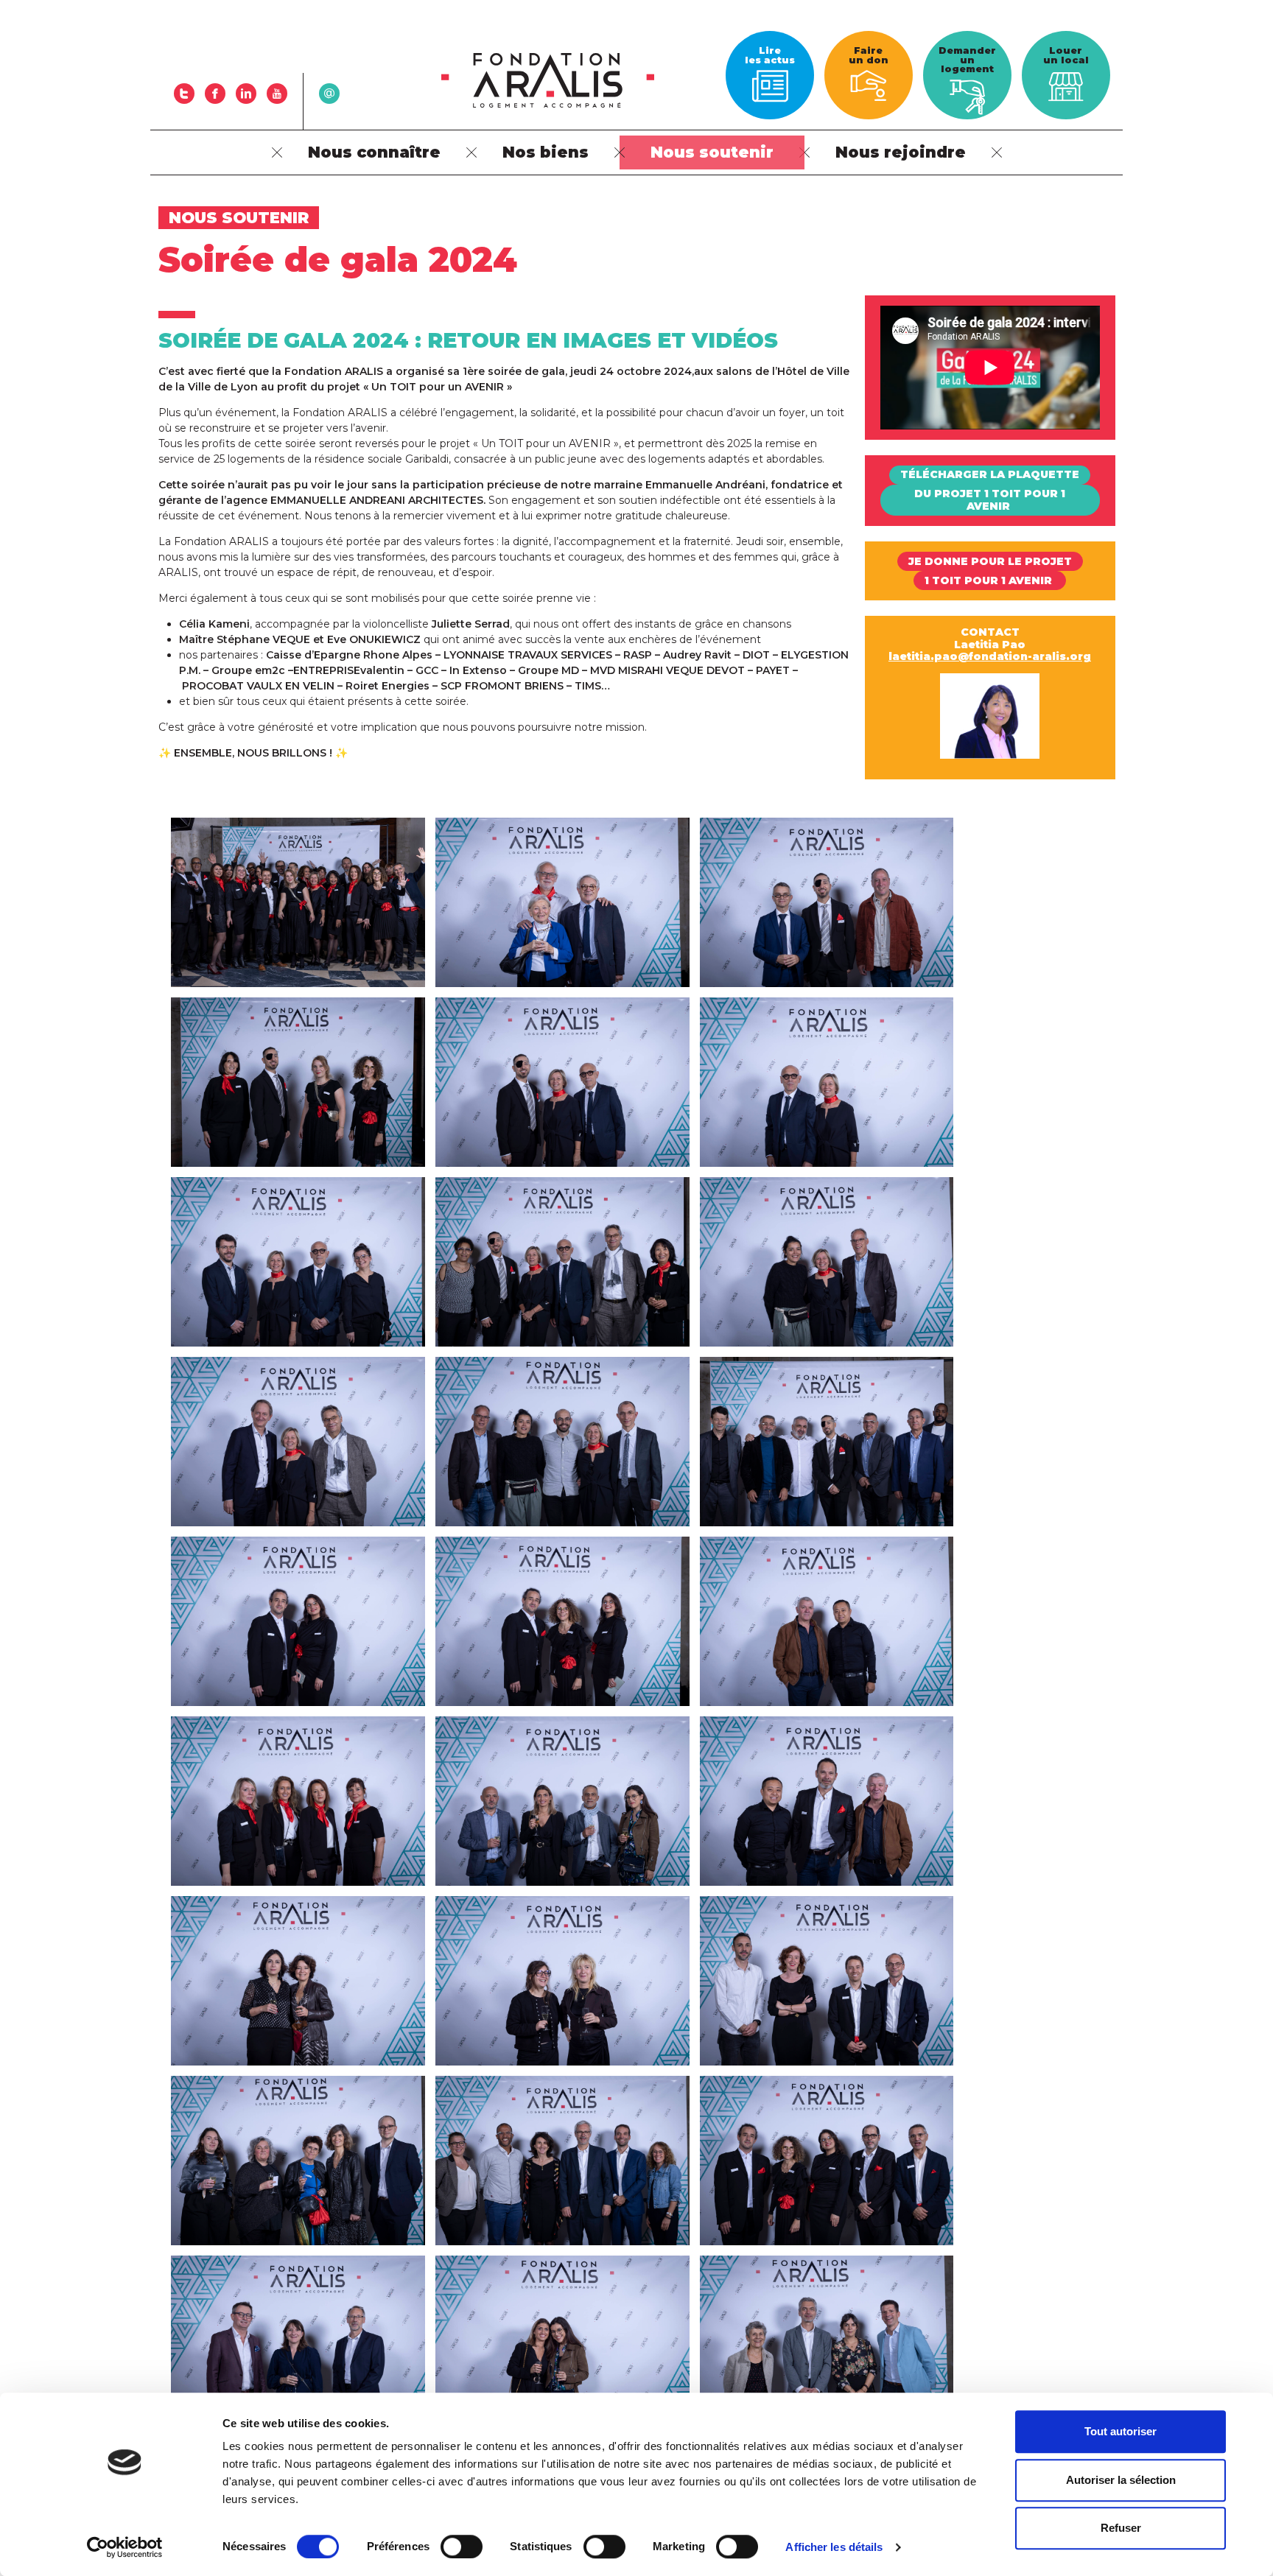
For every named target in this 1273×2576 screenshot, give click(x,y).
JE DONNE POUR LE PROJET (990, 561)
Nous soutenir (712, 152)
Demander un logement (967, 60)
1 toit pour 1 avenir (990, 580)
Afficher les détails (834, 2547)
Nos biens (546, 152)
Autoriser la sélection (1121, 2480)
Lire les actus (770, 55)
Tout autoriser (1121, 2431)
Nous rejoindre (901, 152)
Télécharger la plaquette (990, 474)
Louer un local (1066, 55)
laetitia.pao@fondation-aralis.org (990, 656)
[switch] (462, 2547)
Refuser (1121, 2528)
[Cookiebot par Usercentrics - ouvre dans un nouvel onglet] (125, 2547)
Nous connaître (374, 152)
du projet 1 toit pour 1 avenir (990, 500)
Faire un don (869, 55)
